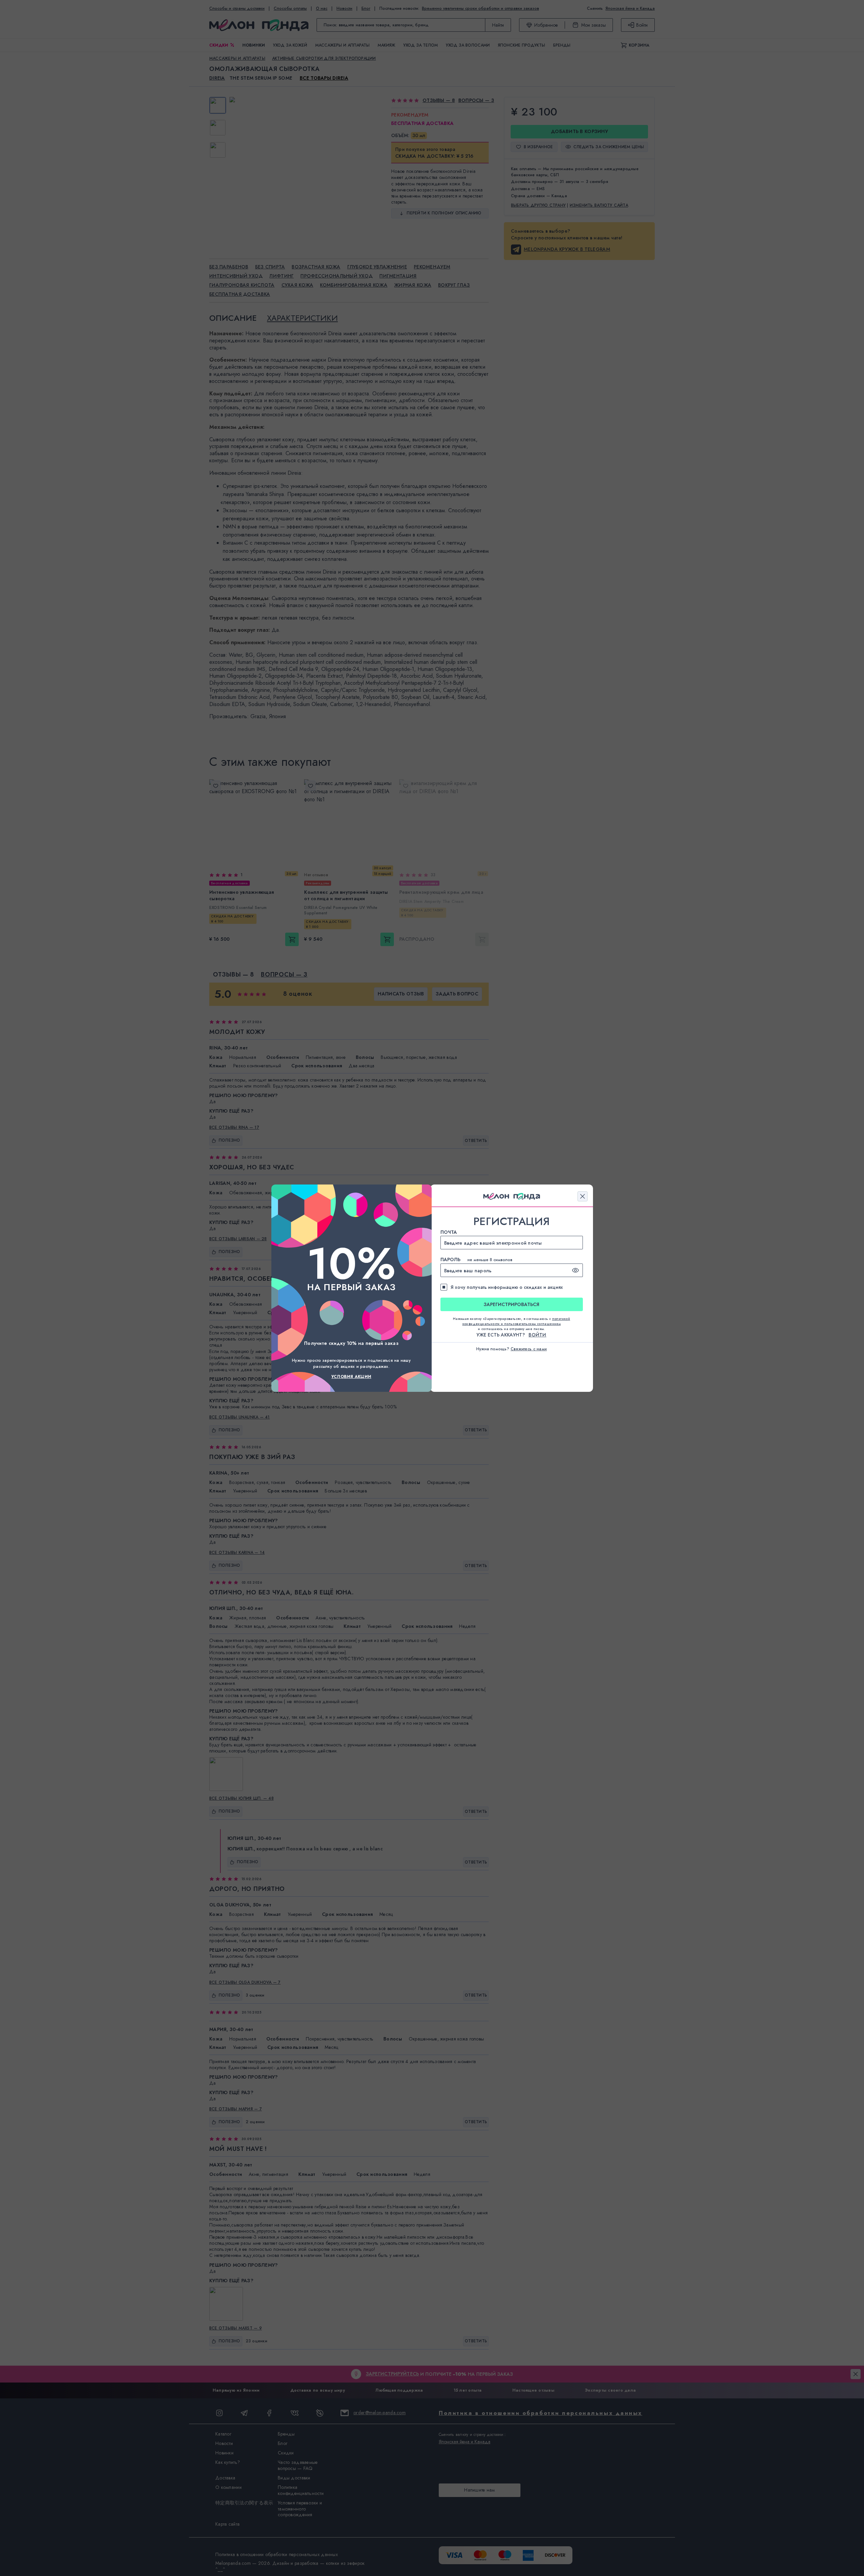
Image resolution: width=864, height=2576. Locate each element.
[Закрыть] (583, 1196)
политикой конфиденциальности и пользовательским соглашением (516, 1321)
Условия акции (351, 1377)
